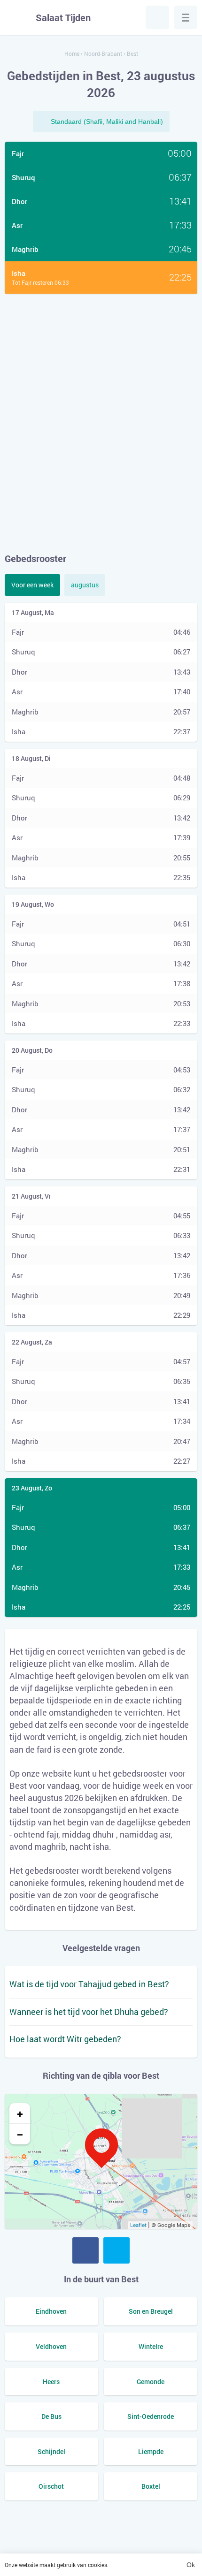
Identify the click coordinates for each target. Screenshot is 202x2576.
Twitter (117, 2250)
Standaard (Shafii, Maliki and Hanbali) (107, 122)
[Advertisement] (101, 423)
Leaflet (138, 2225)
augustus (85, 585)
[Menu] (186, 17)
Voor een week (32, 585)
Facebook (85, 2250)
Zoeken (157, 17)
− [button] (20, 2134)
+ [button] (20, 2113)
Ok (191, 2565)
